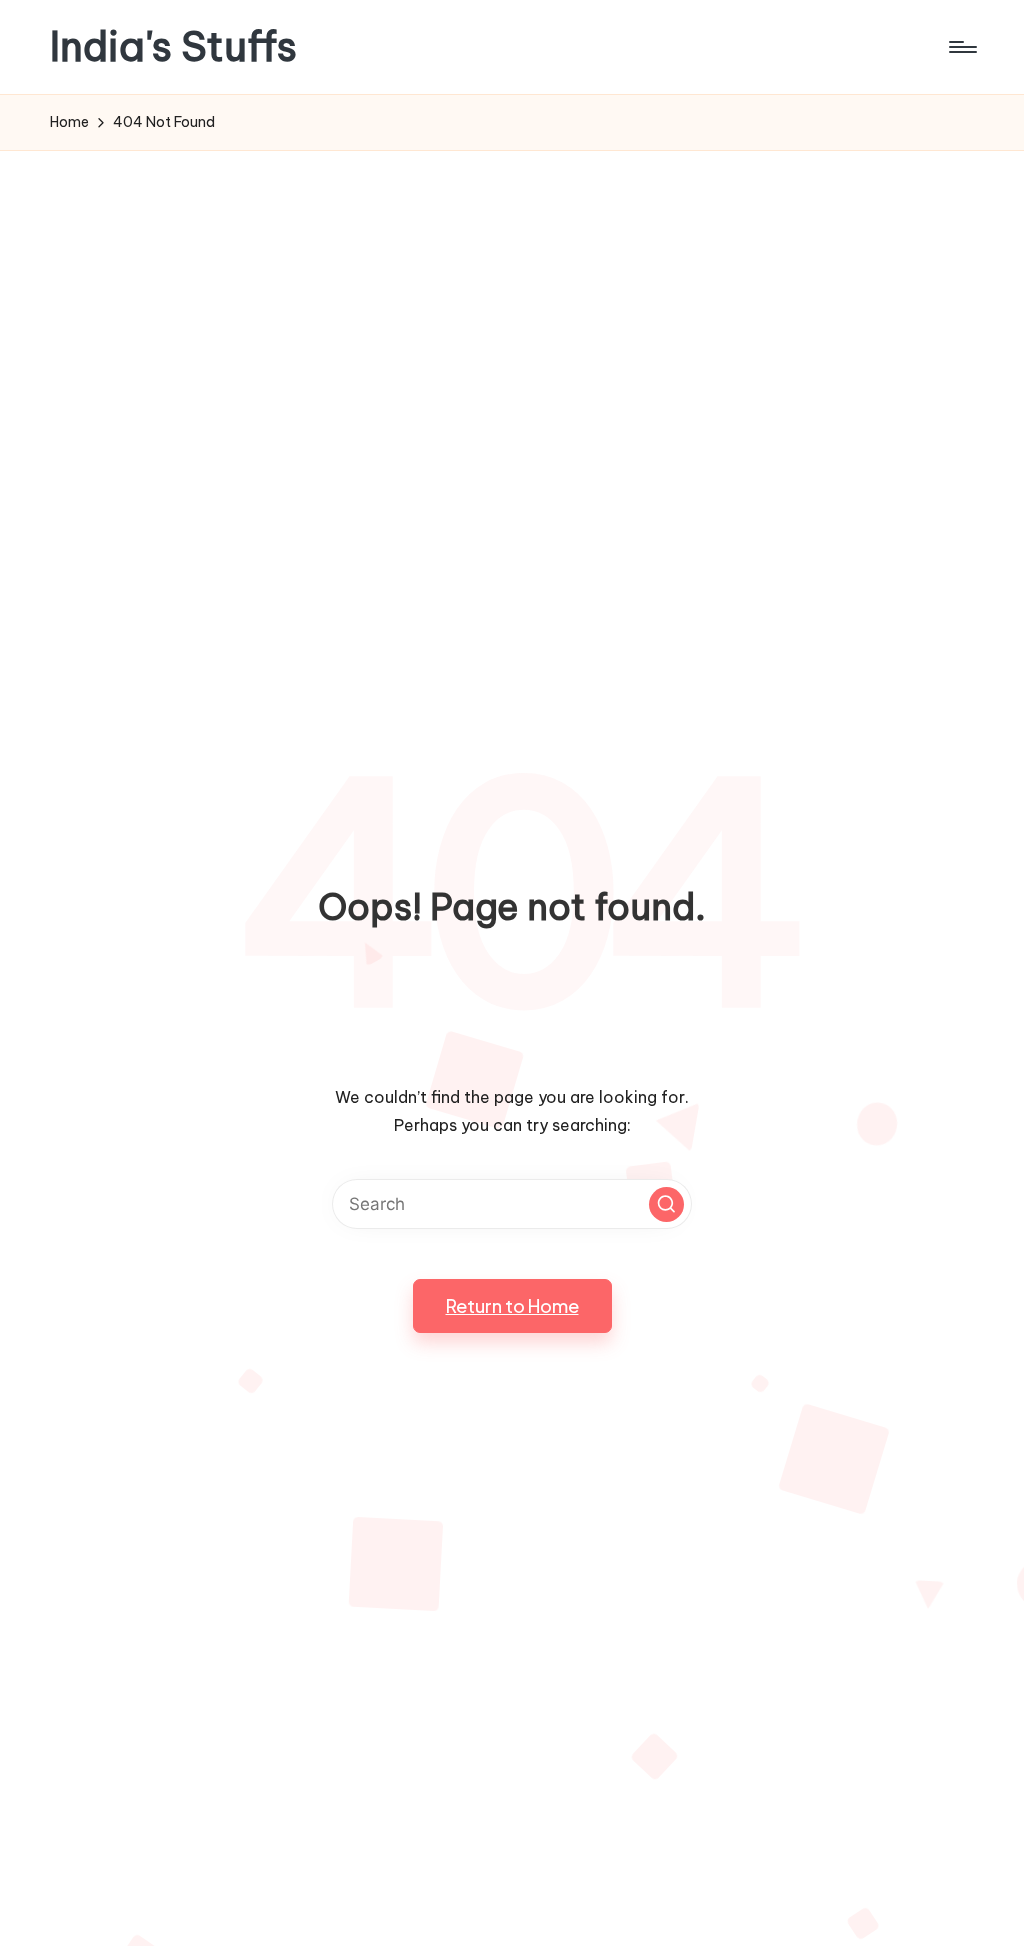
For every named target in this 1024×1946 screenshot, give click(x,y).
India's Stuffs (173, 47)
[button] (666, 1204)
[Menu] (961, 47)
